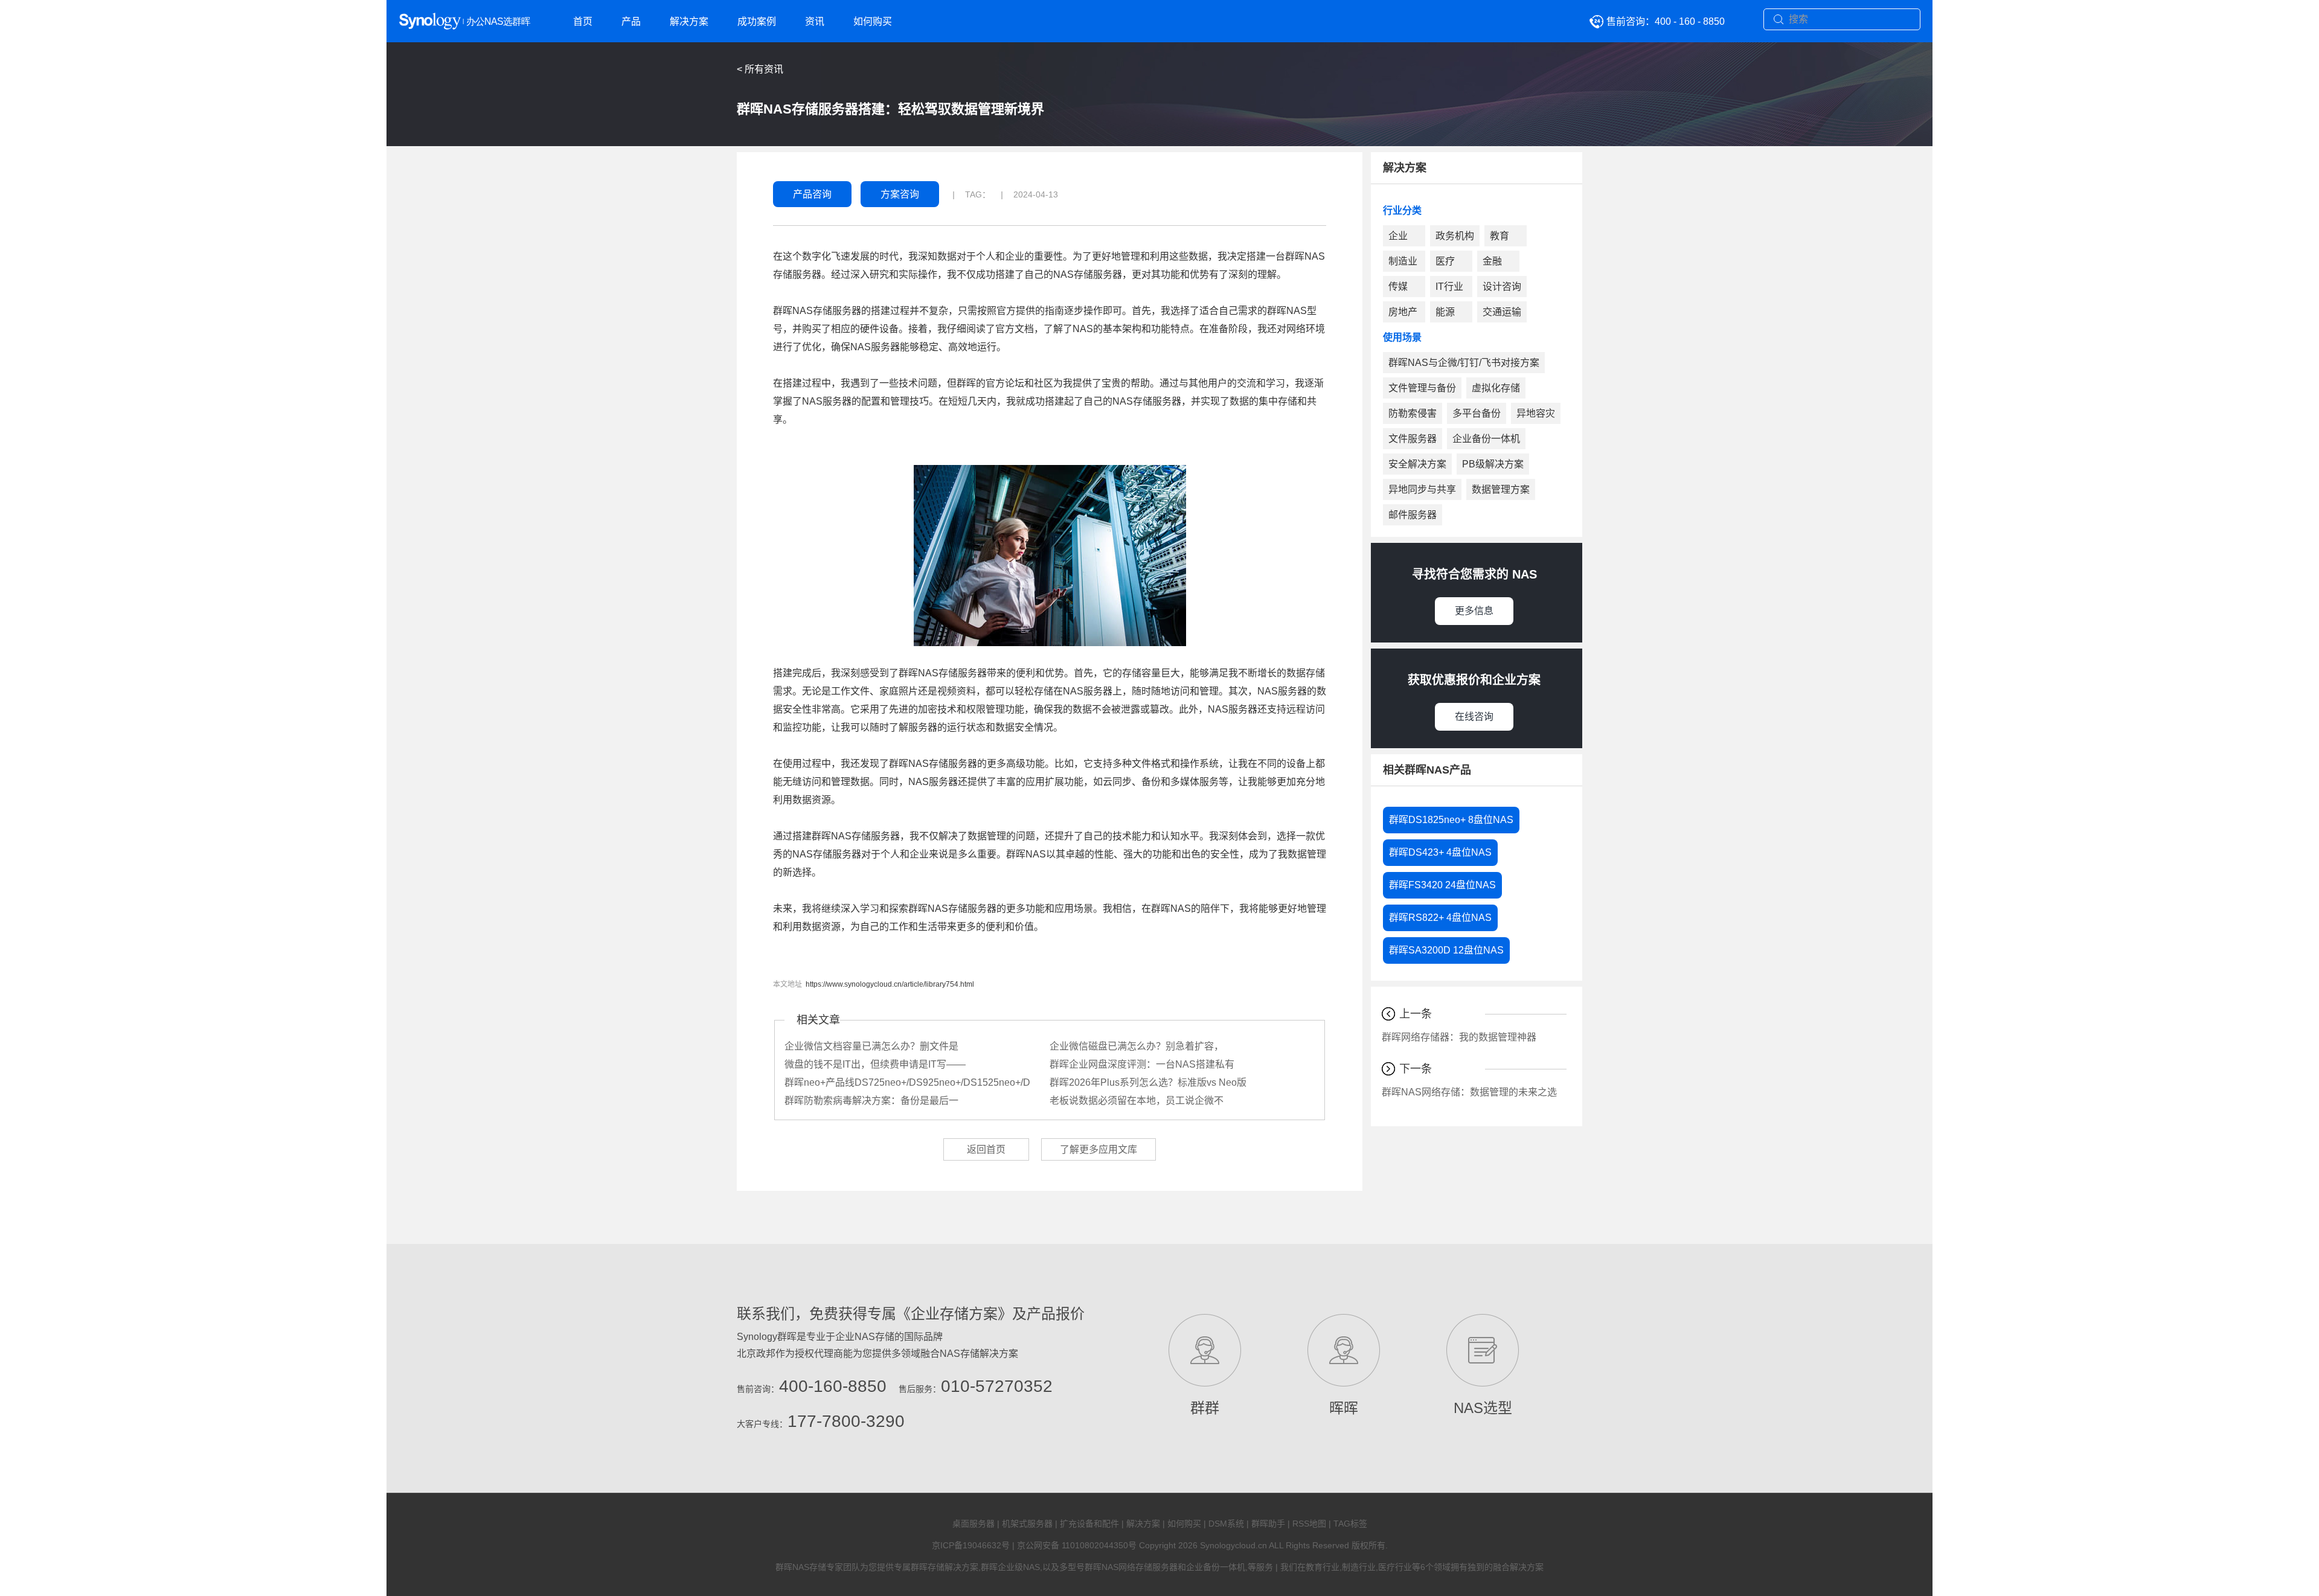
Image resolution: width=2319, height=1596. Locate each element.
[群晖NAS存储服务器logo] (477, 22)
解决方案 (689, 21)
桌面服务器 (973, 1524)
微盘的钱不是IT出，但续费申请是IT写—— (875, 1064)
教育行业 (1323, 1567)
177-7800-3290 (846, 1421)
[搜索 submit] (1779, 20)
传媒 (1398, 287)
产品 (631, 21)
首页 (583, 21)
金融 (1492, 261)
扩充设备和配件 (1089, 1524)
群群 (1205, 1408)
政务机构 (1455, 236)
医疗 (1445, 261)
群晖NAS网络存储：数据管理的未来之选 (1469, 1092)
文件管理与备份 (1422, 388)
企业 (1398, 236)
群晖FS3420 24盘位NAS (1442, 885)
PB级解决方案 (1493, 464)
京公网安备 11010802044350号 (1077, 1545)
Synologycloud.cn (1233, 1545)
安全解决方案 (1417, 464)
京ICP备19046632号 (971, 1545)
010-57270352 (997, 1386)
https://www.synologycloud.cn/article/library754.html (890, 984)
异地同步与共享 (1422, 489)
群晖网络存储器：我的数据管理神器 (1459, 1037)
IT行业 (1449, 287)
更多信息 (1474, 611)
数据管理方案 (1501, 489)
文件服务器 (1413, 439)
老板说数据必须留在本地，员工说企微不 (1137, 1101)
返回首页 (986, 1149)
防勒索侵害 (1413, 413)
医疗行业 (1395, 1567)
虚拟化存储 (1496, 388)
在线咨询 (1474, 716)
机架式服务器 (1027, 1524)
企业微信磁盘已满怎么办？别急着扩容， (1137, 1046)
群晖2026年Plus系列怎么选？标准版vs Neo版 (1148, 1082)
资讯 (815, 21)
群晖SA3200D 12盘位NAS (1446, 950)
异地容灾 (1536, 413)
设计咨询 (1502, 287)
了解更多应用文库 (1099, 1149)
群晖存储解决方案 (945, 1567)
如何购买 (873, 21)
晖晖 (1344, 1408)
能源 (1445, 312)
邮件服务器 (1413, 515)
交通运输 (1502, 312)
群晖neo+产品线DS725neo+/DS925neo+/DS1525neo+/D (907, 1082)
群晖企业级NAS (1010, 1567)
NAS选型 (1483, 1408)
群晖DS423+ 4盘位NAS (1440, 852)
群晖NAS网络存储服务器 (1131, 1567)
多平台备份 (1477, 413)
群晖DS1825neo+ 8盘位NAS (1451, 820)
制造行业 (1359, 1567)
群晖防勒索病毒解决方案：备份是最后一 (871, 1101)
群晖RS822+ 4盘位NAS (1440, 918)
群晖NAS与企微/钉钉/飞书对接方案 (1464, 363)
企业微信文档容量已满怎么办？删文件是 (871, 1046)
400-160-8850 (833, 1386)
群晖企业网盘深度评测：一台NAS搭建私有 (1142, 1064)
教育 (1499, 236)
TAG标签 (1350, 1524)
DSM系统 (1226, 1524)
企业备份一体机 (1486, 439)
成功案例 (757, 21)
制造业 (1403, 261)
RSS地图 (1309, 1524)
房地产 (1403, 312)
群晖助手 (1268, 1524)
